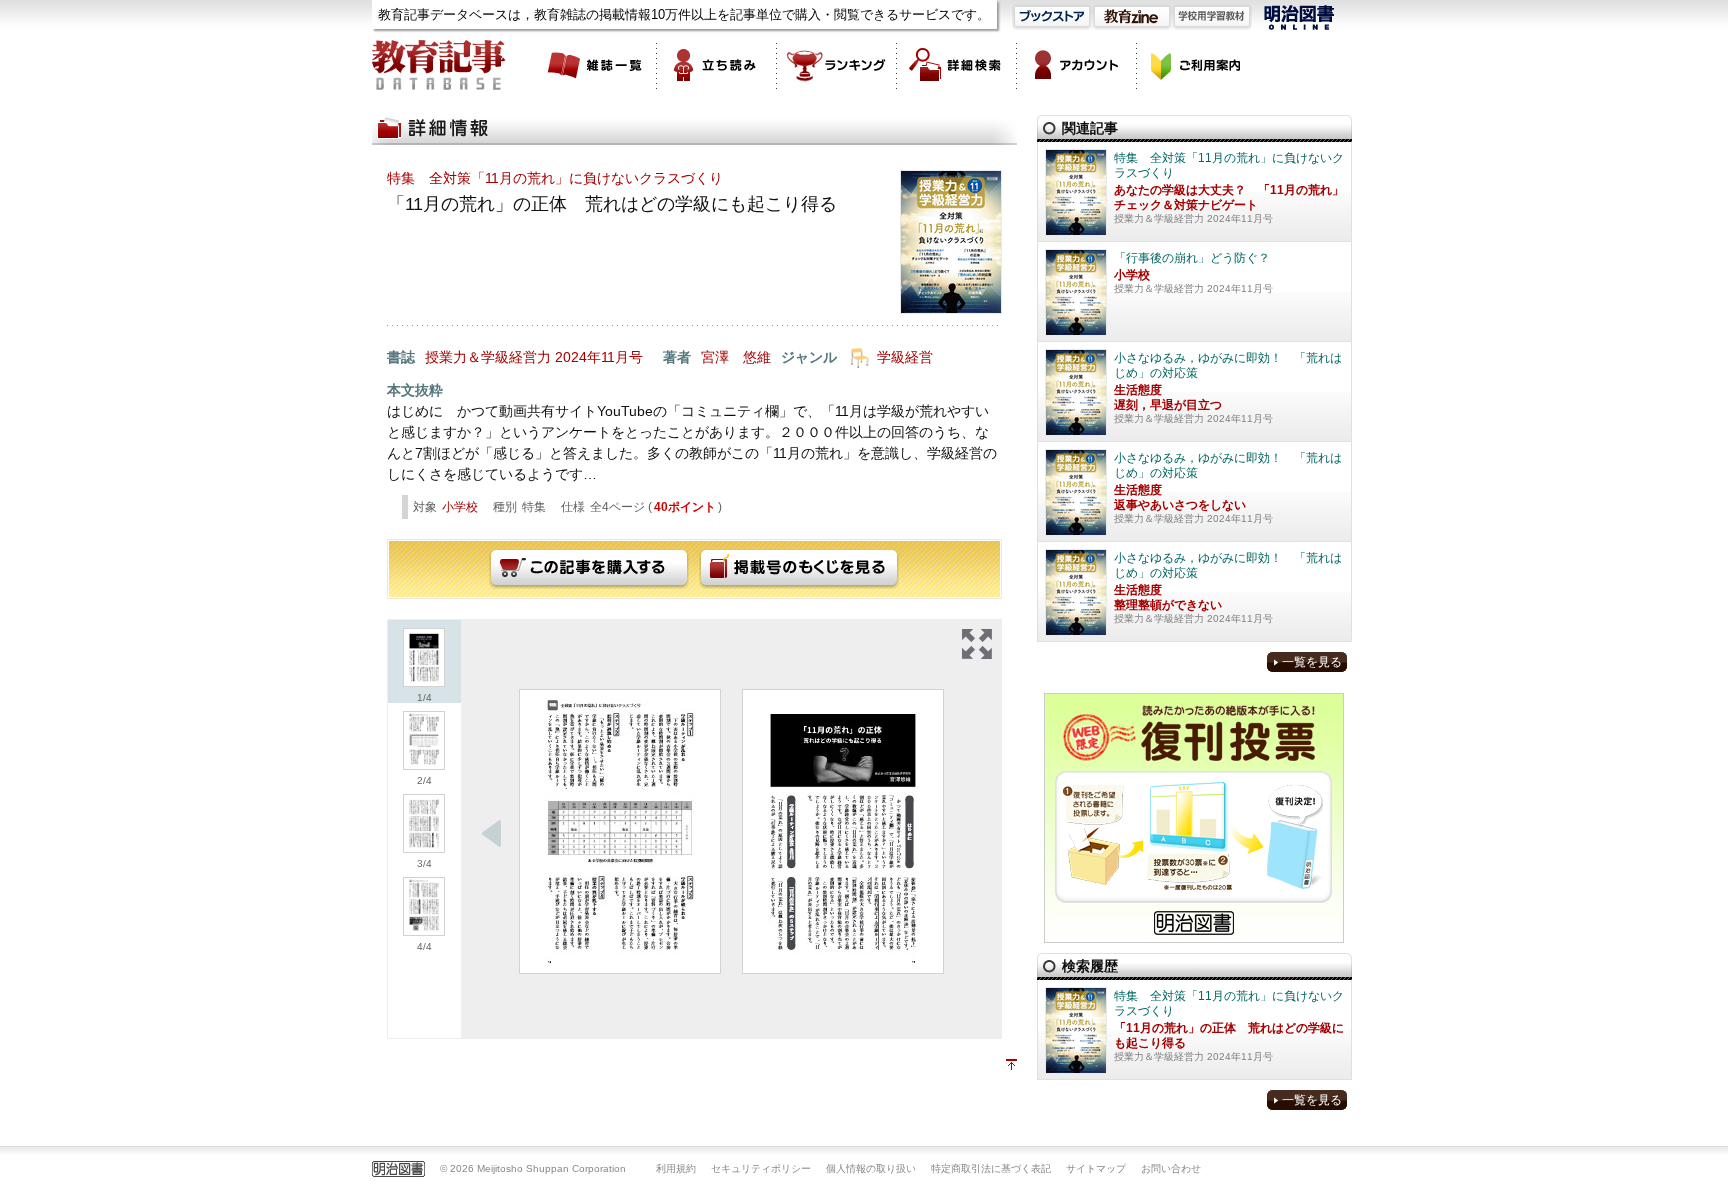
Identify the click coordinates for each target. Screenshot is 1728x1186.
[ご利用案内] (1197, 65)
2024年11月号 (599, 357)
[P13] (620, 831)
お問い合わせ (1171, 1168)
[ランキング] (837, 65)
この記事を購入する (589, 569)
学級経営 (905, 357)
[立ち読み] (717, 65)
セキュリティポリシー (761, 1168)
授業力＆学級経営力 (488, 357)
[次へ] (492, 834)
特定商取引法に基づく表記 (991, 1168)
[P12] (843, 831)
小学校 (460, 507)
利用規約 (676, 1168)
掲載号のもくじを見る (799, 569)
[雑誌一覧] (597, 65)
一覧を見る (1312, 662)
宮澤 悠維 (736, 357)
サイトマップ (1096, 1168)
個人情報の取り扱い (871, 1168)
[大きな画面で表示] (977, 644)
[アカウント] (1077, 65)
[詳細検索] (957, 65)
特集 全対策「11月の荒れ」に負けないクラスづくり (555, 178)
